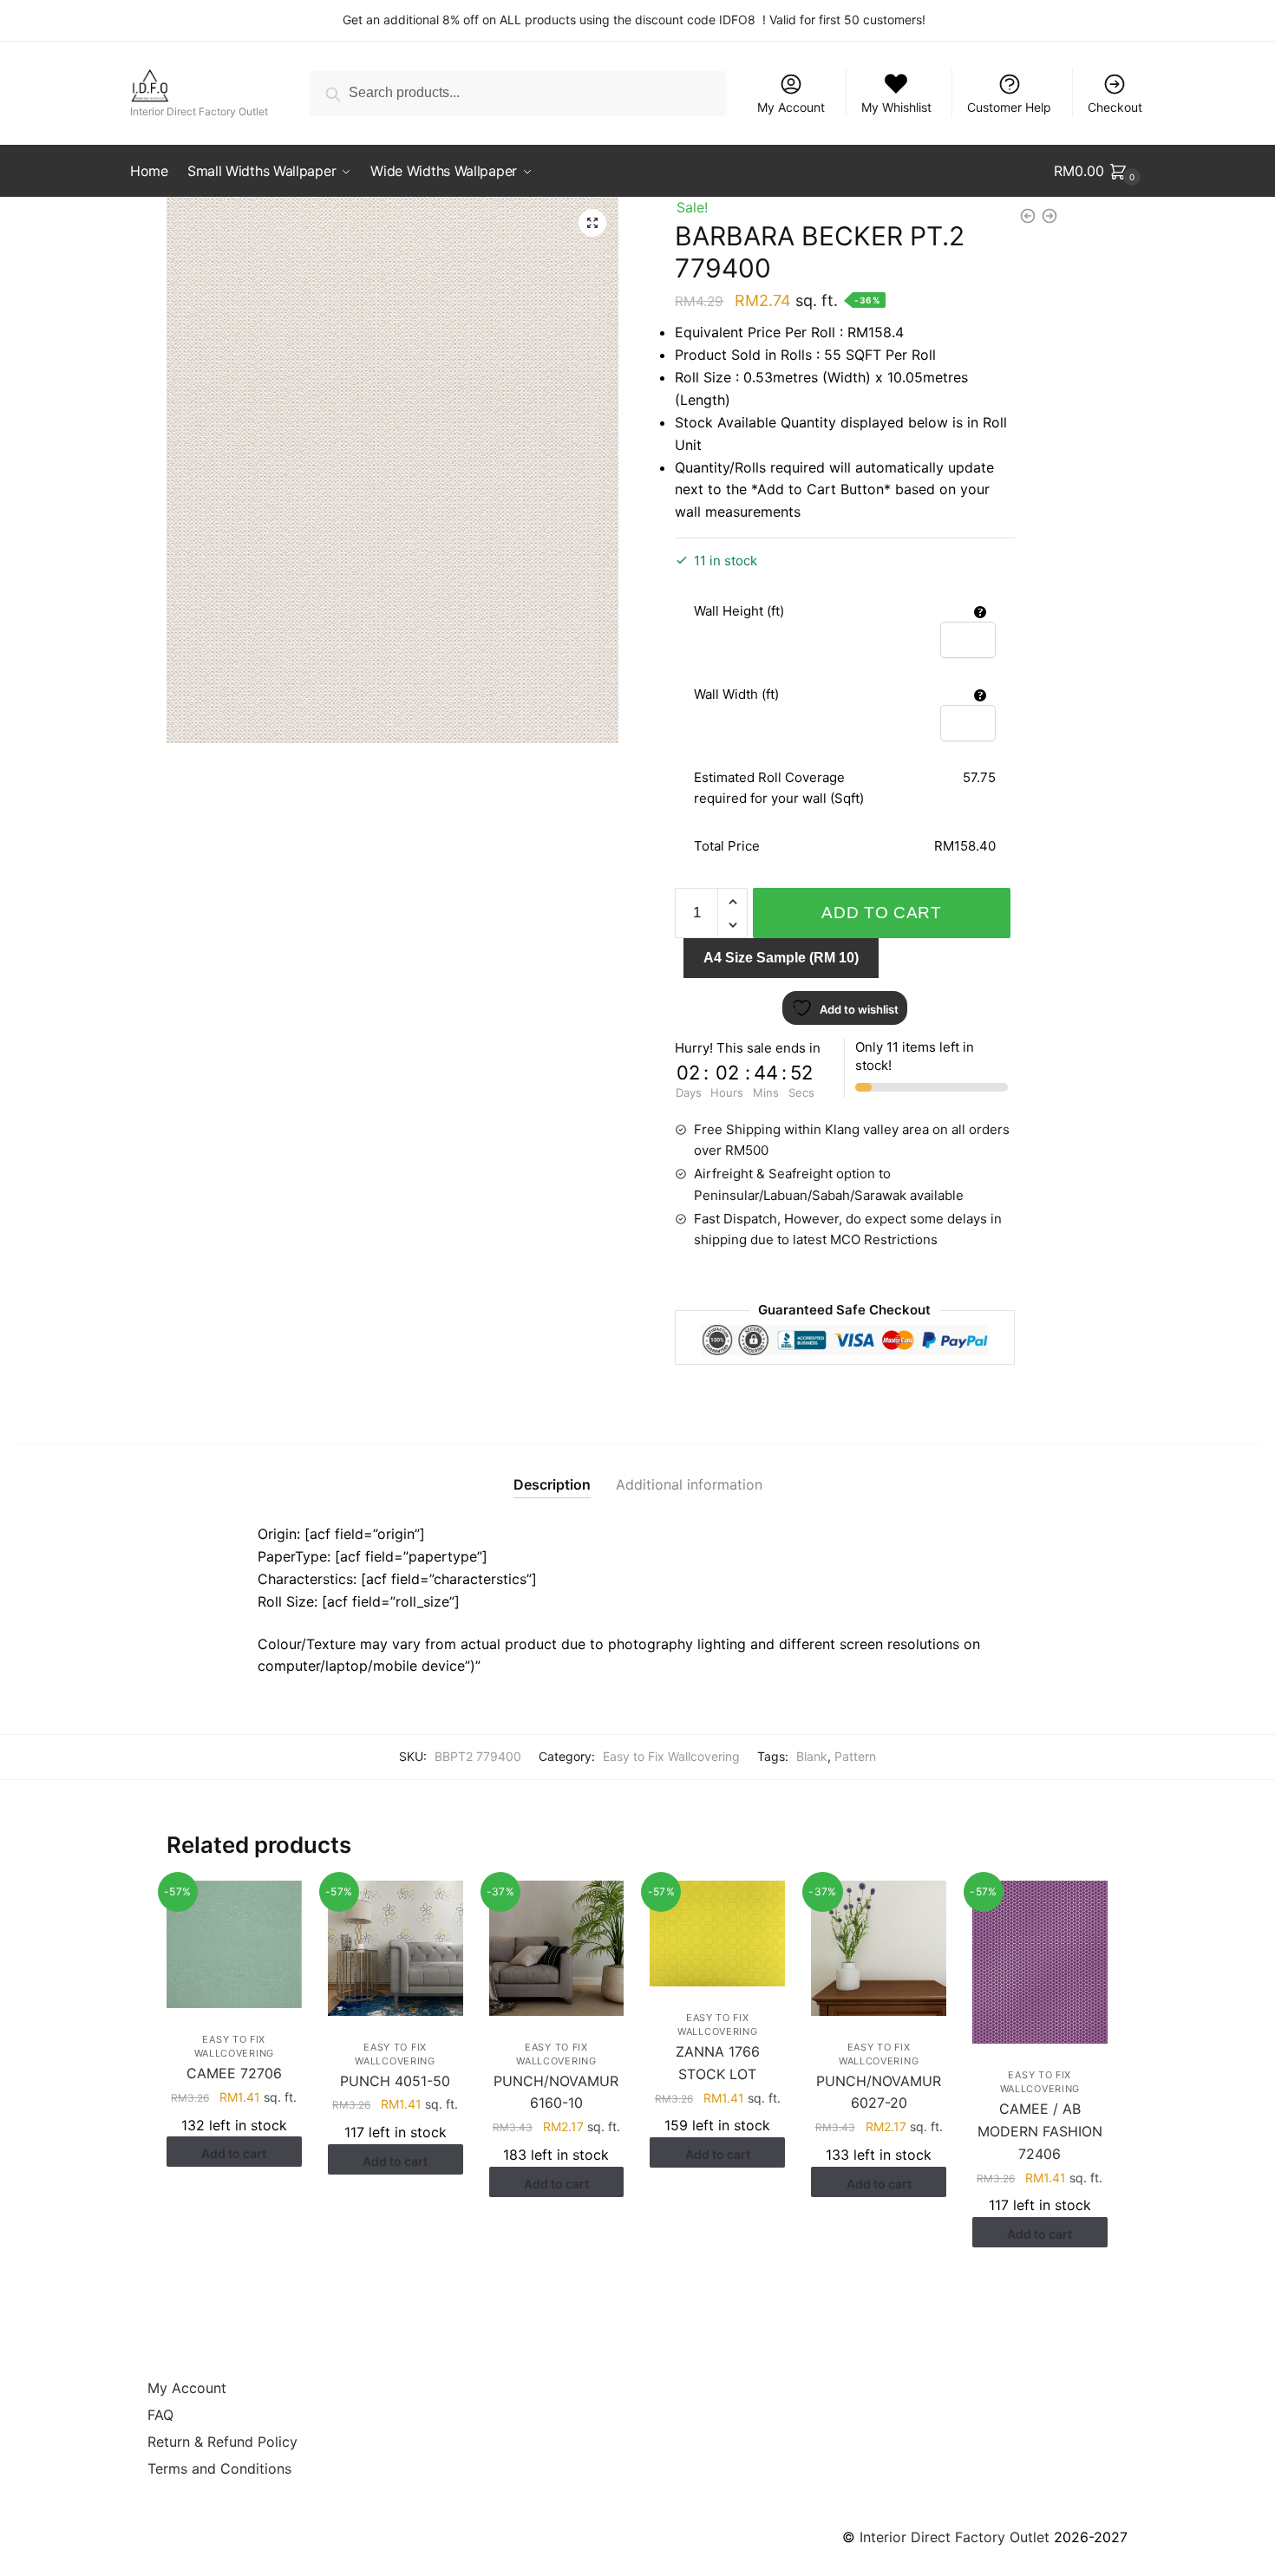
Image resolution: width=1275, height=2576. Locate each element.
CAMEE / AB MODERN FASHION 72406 (1040, 2131)
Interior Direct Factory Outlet (955, 2537)
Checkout (1115, 107)
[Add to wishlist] (280, 1902)
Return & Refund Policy (222, 2442)
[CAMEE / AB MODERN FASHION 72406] (1040, 1962)
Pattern (855, 1756)
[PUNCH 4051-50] (396, 1948)
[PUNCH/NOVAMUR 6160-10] (557, 1948)
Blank (812, 1756)
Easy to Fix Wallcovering (671, 1756)
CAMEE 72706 (234, 2073)
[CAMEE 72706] (234, 1944)
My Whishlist (896, 107)
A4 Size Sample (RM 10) (781, 958)
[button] (592, 223)
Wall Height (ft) (739, 611)
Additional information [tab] (689, 1484)
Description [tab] (552, 1484)
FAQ (160, 2415)
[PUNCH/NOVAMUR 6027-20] (879, 1948)
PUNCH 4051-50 (395, 2081)
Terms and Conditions (219, 2468)
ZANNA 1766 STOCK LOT (718, 2063)
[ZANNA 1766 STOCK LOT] (717, 1934)
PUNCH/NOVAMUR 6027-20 (879, 2092)
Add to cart (882, 913)
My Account (791, 107)
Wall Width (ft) (736, 694)
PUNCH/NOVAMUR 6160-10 (556, 2092)
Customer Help (1009, 107)
